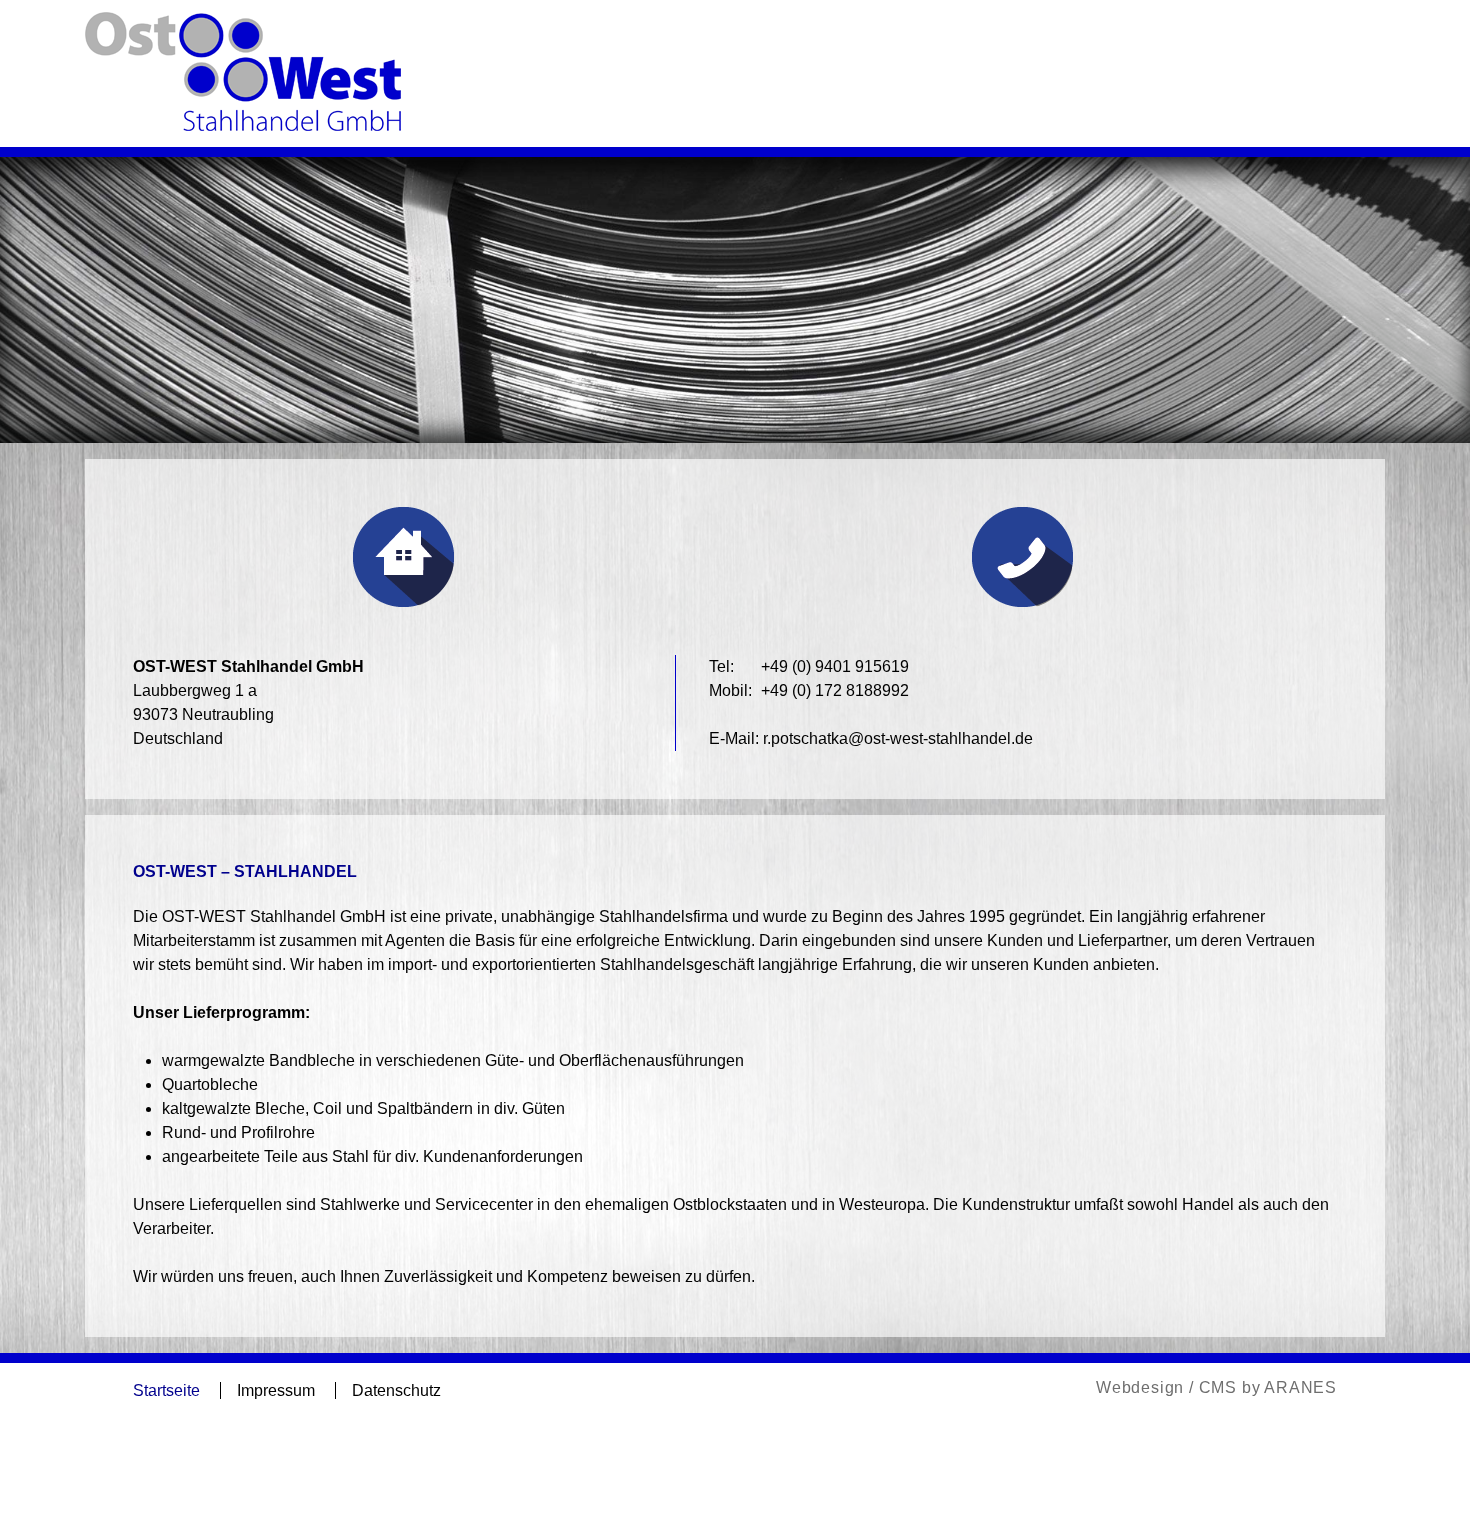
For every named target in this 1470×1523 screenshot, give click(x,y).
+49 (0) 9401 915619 (835, 666)
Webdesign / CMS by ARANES (1216, 1387)
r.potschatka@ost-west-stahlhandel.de (898, 738)
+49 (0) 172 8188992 (835, 690)
